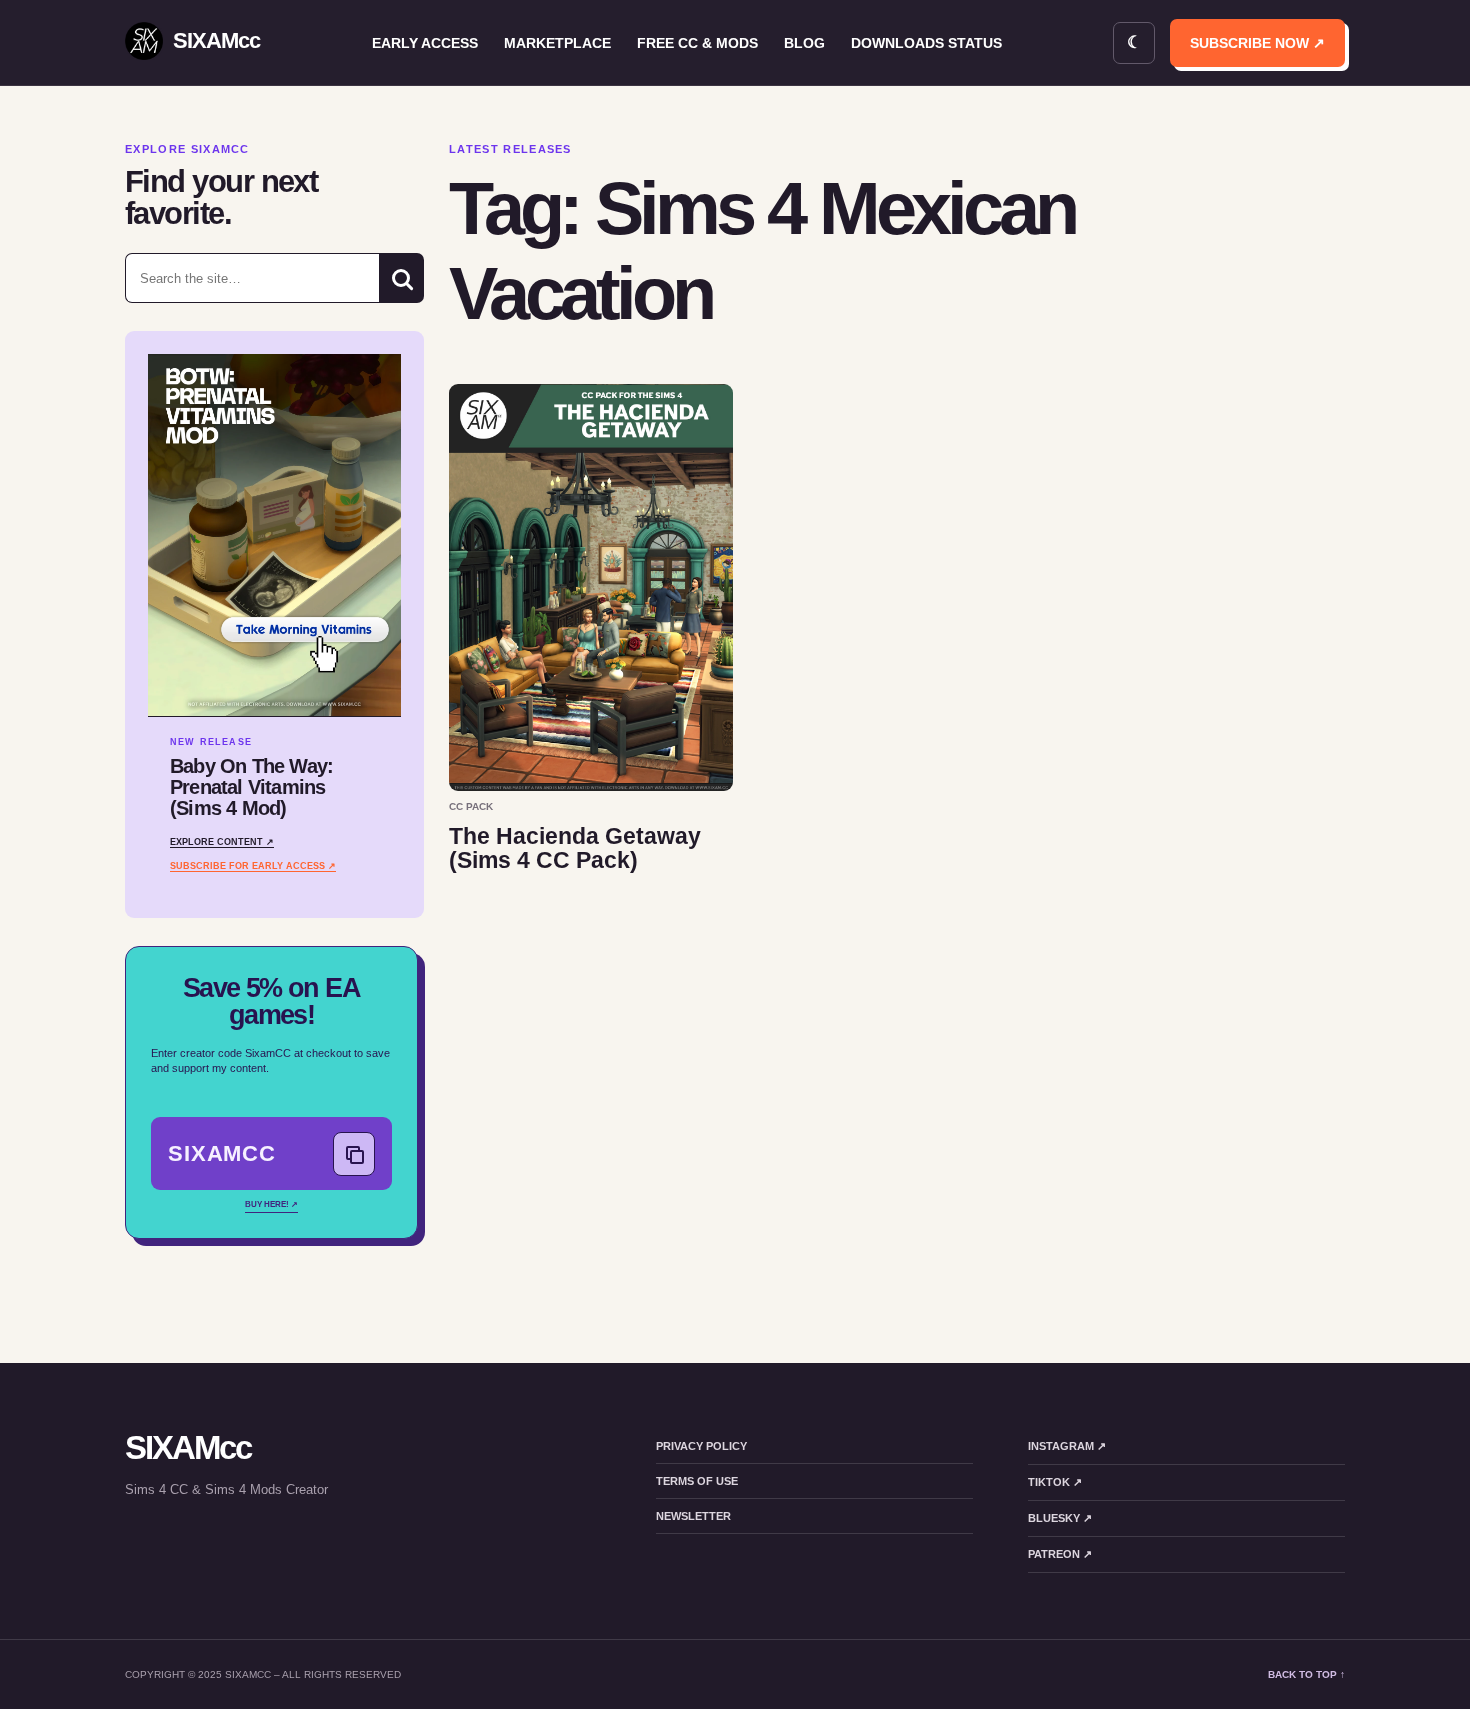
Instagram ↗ (1067, 1446)
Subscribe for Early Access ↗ (253, 866)
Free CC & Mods (697, 43)
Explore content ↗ (222, 842)
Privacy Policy (701, 1446)
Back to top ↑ (1306, 1674)
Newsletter (693, 1516)
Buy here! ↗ (271, 1204)
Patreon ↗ (1060, 1554)
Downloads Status (926, 43)
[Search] (401, 278)
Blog (804, 43)
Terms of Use (697, 1481)
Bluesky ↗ (1060, 1518)
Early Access (425, 43)
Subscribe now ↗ (1257, 43)
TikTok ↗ (1055, 1482)
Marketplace (557, 43)
